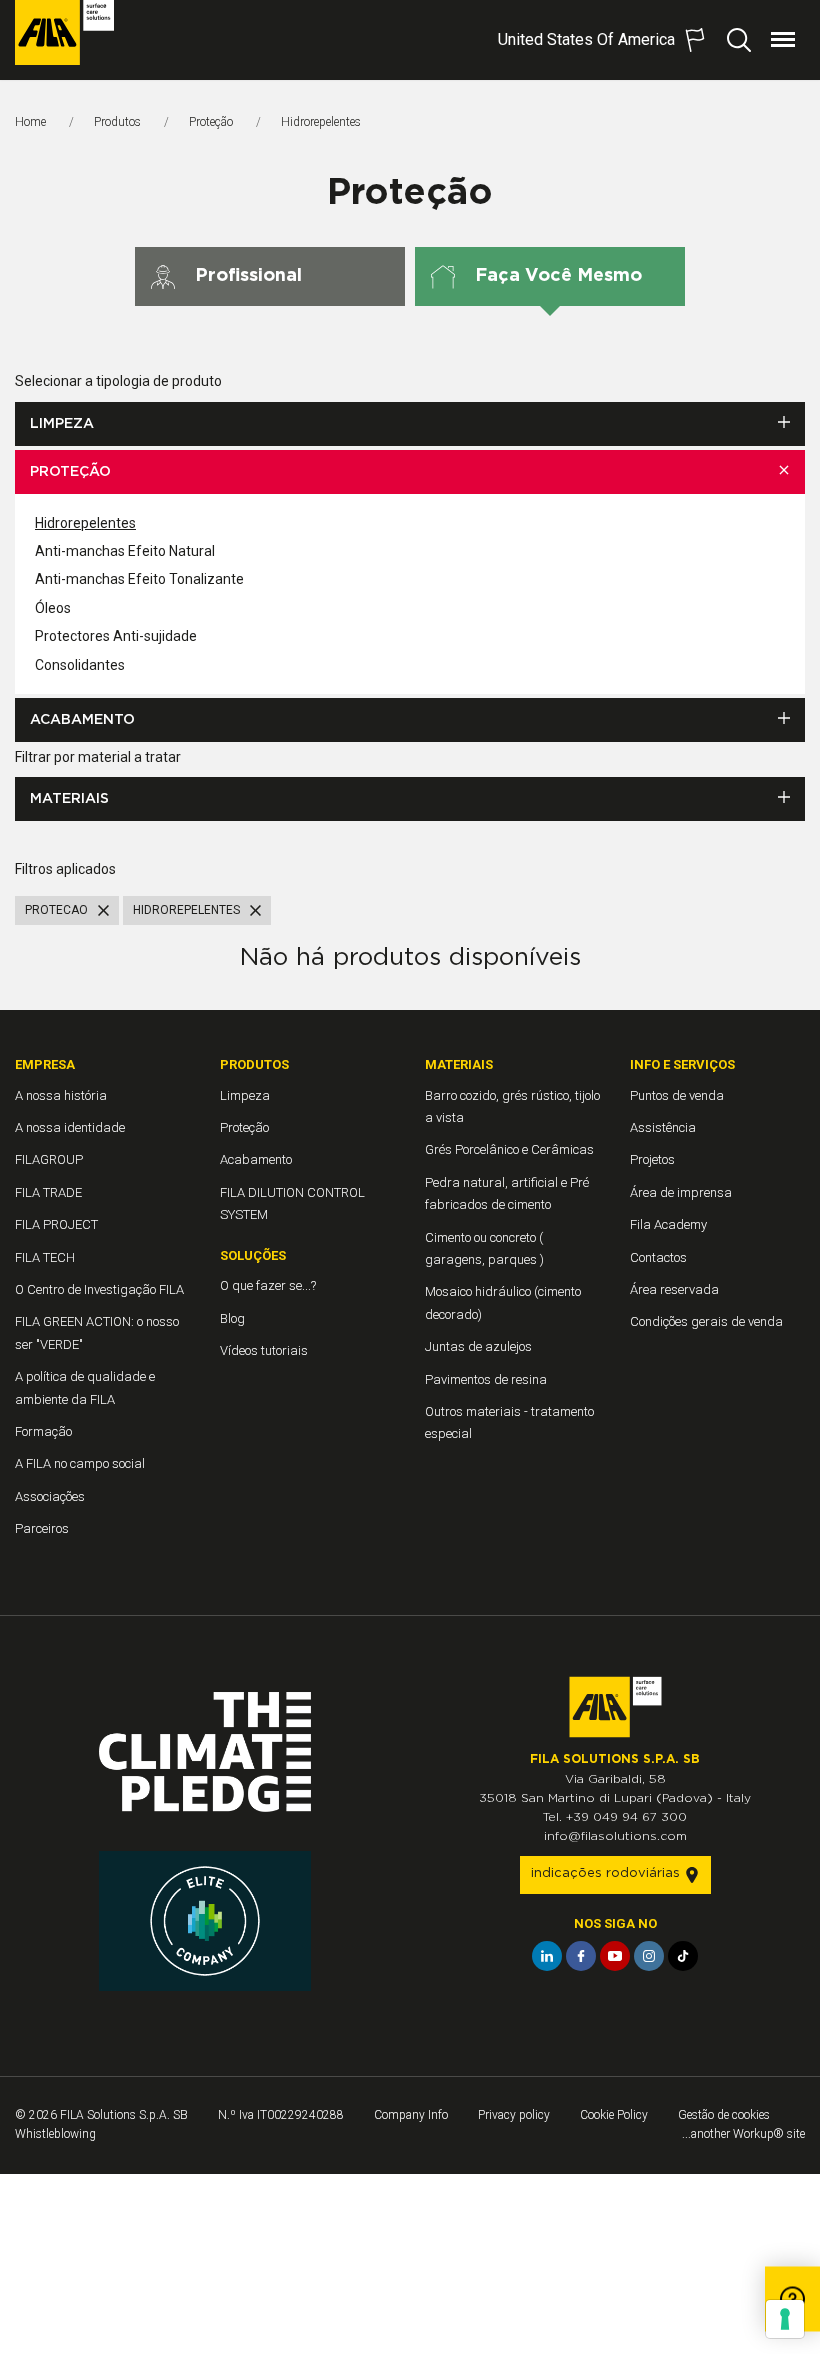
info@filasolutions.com (615, 1836)
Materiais (69, 799)
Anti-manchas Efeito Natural (125, 551)
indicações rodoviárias (607, 1873)
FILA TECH (45, 1257)
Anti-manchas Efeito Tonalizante (139, 579)
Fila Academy (668, 1224)
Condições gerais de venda (706, 1321)
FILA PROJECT (56, 1224)
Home (30, 122)
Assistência (663, 1127)
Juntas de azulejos (478, 1346)
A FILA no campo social (80, 1463)
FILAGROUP (49, 1159)
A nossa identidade (70, 1127)
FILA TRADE (48, 1192)
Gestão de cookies (724, 2115)
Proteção (211, 122)
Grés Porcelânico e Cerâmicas (509, 1149)
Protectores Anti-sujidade (116, 636)
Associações (50, 1496)
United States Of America (586, 39)
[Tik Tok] (683, 1956)
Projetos (652, 1159)
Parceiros (42, 1528)
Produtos (117, 122)
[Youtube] (615, 1956)
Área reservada (674, 1289)
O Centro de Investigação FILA (99, 1289)
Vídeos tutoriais (264, 1350)
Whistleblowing (55, 2134)
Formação (43, 1431)
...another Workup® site (743, 2134)
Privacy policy (514, 2115)
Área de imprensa (681, 1192)
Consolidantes (80, 665)
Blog (232, 1318)
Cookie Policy (614, 2115)
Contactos (658, 1257)
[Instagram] (649, 1956)
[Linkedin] (547, 1956)
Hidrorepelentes (85, 523)
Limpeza (62, 424)
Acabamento (82, 720)
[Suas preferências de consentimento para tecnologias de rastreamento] (785, 2319)
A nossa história (61, 1095)
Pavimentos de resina (486, 1379)
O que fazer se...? (268, 1285)
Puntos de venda (677, 1095)
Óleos (53, 608)
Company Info (411, 2115)
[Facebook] (581, 1956)
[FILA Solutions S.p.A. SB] (64, 32)
